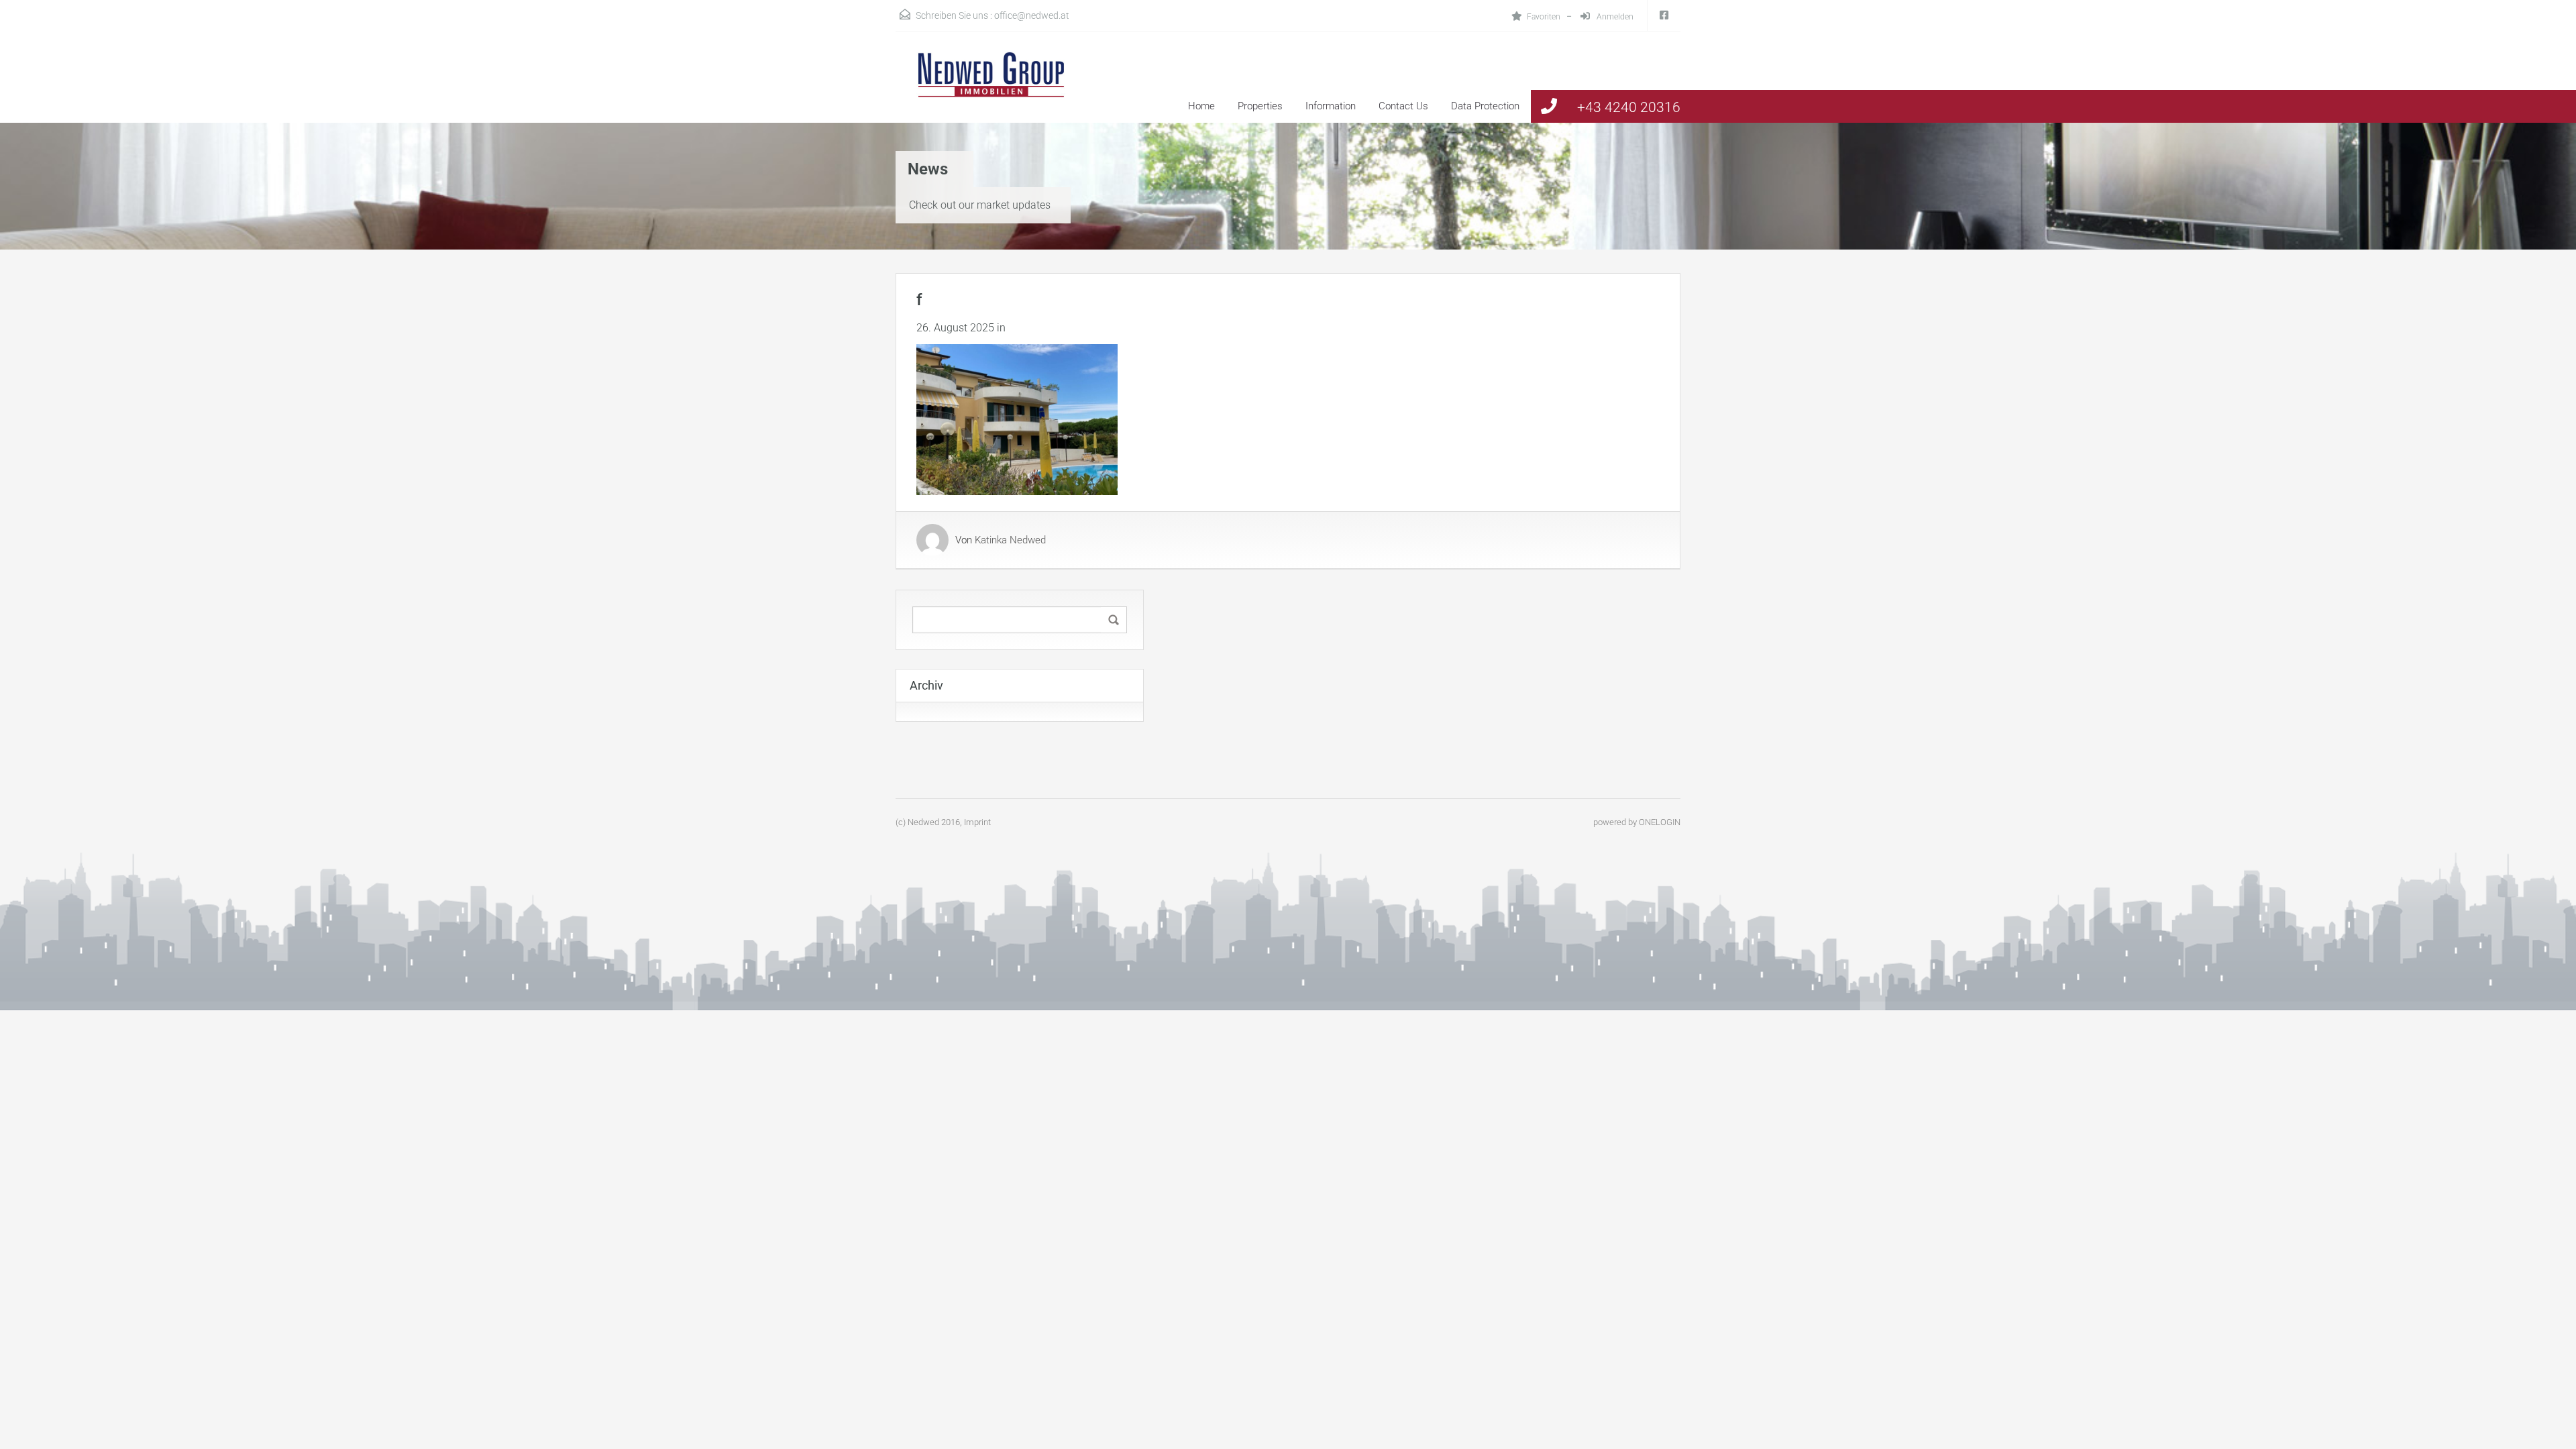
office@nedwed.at (1032, 15)
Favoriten (1544, 17)
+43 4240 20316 (1629, 107)
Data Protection (1485, 106)
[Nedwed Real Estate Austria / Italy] (983, 87)
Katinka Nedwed (1010, 540)
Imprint (977, 822)
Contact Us (1403, 106)
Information (1331, 106)
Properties (1260, 106)
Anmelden (1614, 17)
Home (1201, 106)
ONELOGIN (1660, 822)
